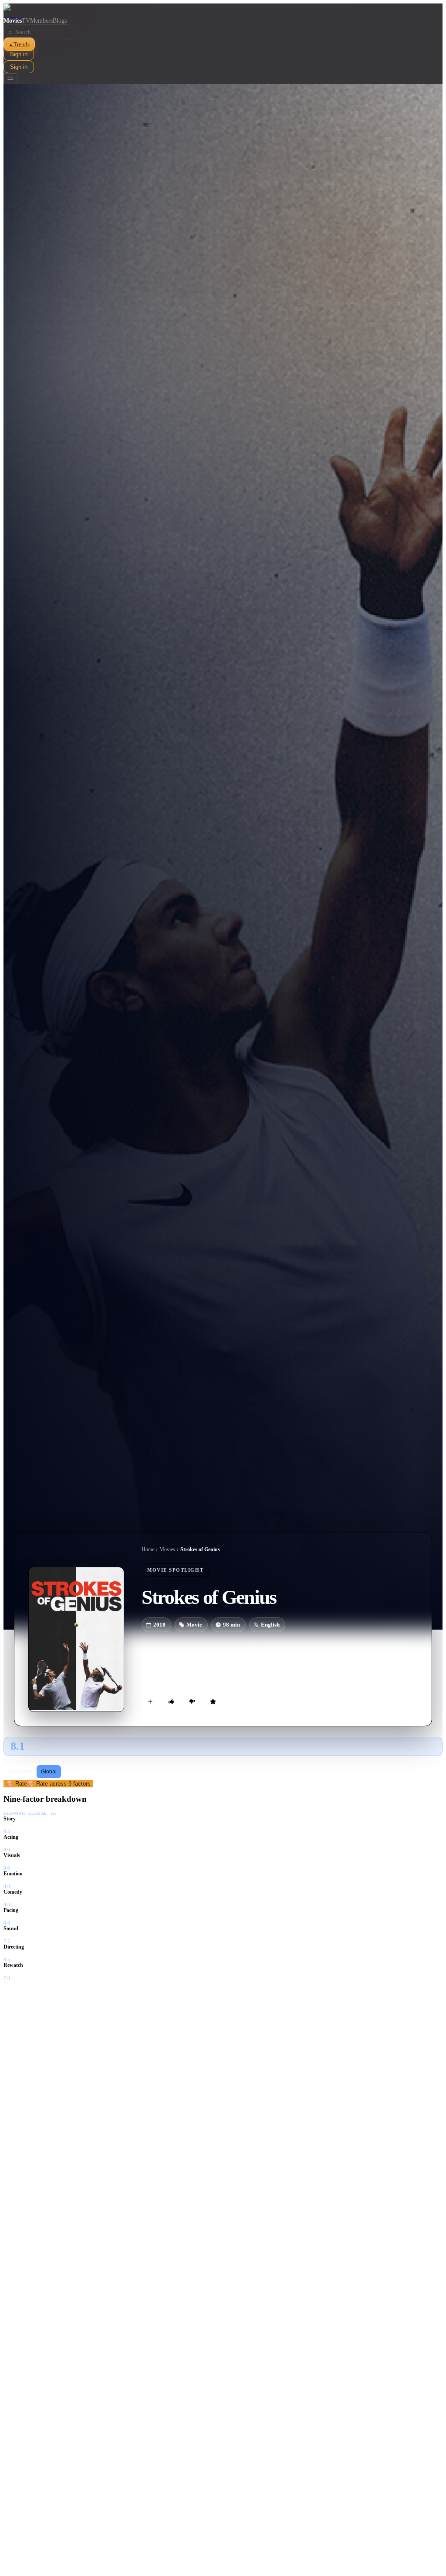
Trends (19, 44)
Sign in (19, 54)
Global (49, 1772)
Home (148, 1549)
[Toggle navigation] (10, 79)
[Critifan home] (223, 10)
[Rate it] (213, 1702)
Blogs (60, 21)
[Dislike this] (192, 1702)
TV (26, 21)
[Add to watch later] (150, 1702)
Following (21, 1772)
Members (41, 21)
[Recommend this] (171, 1702)
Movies (13, 21)
